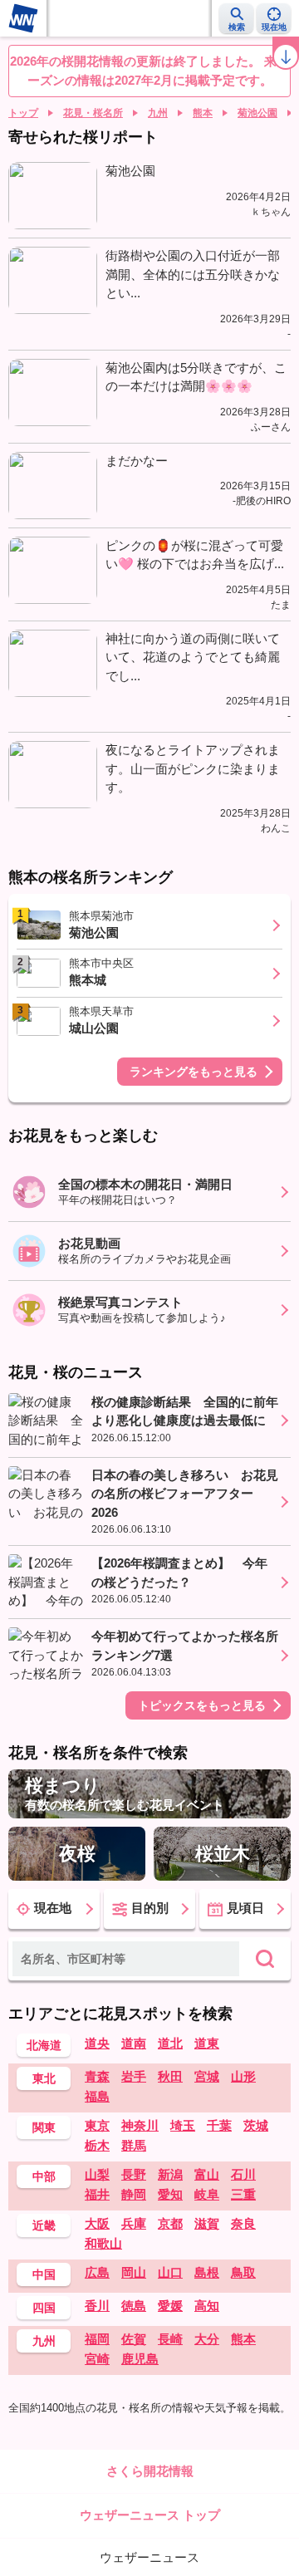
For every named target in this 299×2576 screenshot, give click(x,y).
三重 (243, 2194)
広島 (97, 2272)
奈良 (243, 2223)
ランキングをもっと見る (194, 1072)
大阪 (97, 2223)
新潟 (170, 2174)
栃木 (97, 2145)
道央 (97, 2043)
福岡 (97, 2339)
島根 (207, 2272)
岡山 (134, 2272)
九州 (158, 113)
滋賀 (207, 2223)
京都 (170, 2223)
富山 (207, 2174)
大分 (207, 2339)
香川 (97, 2306)
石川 (243, 2174)
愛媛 (170, 2306)
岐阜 (207, 2194)
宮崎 (97, 2359)
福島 (97, 2096)
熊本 (203, 113)
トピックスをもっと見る (202, 1705)
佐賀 (134, 2339)
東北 (44, 2078)
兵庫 (134, 2223)
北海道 (44, 2045)
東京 (97, 2125)
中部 (44, 2176)
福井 (97, 2194)
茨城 (256, 2125)
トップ (23, 113)
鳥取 (243, 2272)
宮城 (207, 2076)
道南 (134, 2043)
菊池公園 (257, 113)
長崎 (170, 2339)
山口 (170, 2272)
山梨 (97, 2174)
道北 (170, 2043)
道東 (207, 2043)
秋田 (170, 2076)
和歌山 (103, 2243)
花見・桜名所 (93, 113)
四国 (44, 2308)
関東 (44, 2127)
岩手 (134, 2076)
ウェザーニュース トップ (150, 2515)
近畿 (44, 2225)
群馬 (134, 2145)
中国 (44, 2274)
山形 (243, 2076)
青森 (97, 2076)
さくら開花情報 (150, 2471)
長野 (134, 2174)
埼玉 (183, 2125)
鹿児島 (140, 2359)
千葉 (219, 2125)
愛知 (170, 2194)
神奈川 (140, 2125)
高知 (207, 2306)
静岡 (134, 2194)
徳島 (134, 2306)
